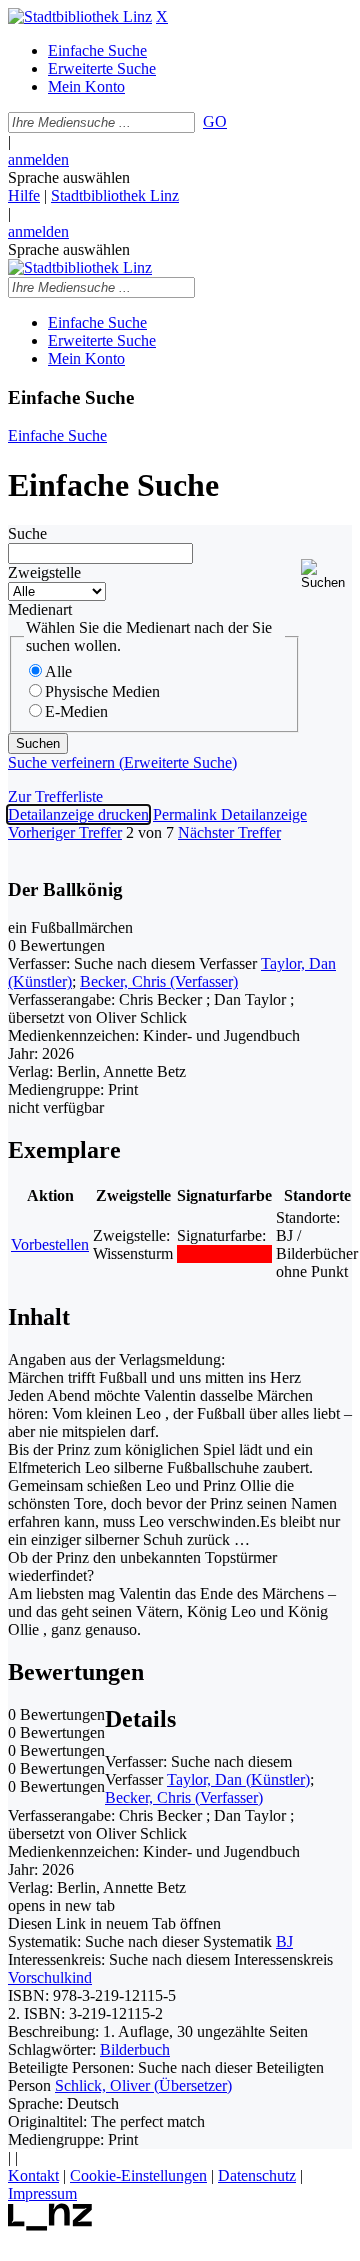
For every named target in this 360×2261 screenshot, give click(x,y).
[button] (326, 574)
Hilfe (24, 195)
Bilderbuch (135, 2049)
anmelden (38, 159)
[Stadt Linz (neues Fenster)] (50, 2225)
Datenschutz (257, 2175)
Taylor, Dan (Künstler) (238, 1779)
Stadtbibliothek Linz (115, 195)
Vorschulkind (50, 1977)
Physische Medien (102, 691)
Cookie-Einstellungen (138, 2175)
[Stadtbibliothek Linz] (80, 16)
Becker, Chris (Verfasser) (159, 981)
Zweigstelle (44, 572)
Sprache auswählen (69, 177)
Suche (27, 533)
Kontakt (33, 2175)
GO (215, 121)
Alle (58, 671)
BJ (284, 1941)
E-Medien (76, 711)
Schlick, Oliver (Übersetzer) (143, 2085)
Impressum (42, 2193)
